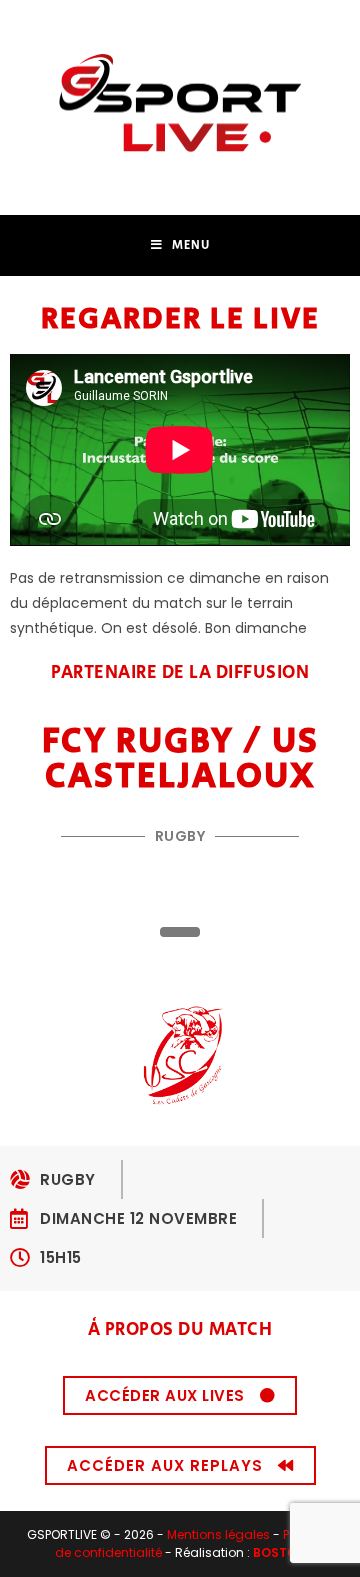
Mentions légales (218, 1534)
